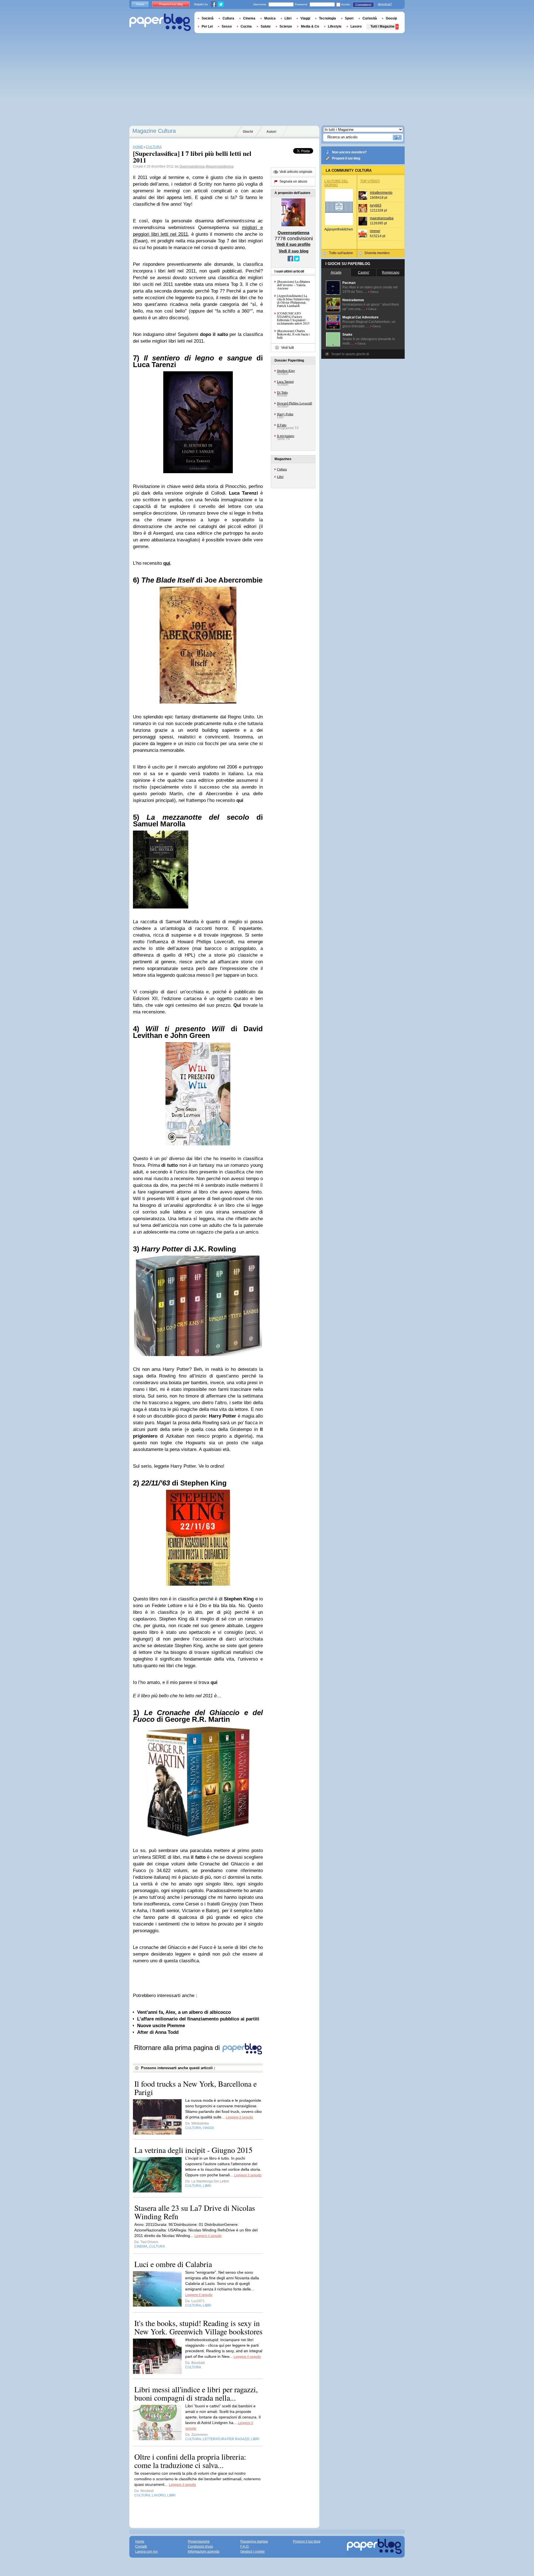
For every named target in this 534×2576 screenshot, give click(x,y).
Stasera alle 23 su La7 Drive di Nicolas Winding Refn (195, 2212)
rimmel (375, 231)
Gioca (374, 292)
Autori (271, 132)
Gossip (391, 18)
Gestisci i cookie (253, 2552)
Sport (349, 18)
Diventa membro (377, 253)
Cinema (249, 18)
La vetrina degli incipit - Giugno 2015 (193, 2150)
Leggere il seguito (239, 2117)
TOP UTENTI (370, 181)
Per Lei (207, 26)
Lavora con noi (146, 2552)
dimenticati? (385, 4)
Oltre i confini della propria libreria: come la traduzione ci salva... (190, 2461)
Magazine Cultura (154, 131)
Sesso (227, 26)
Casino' (364, 272)
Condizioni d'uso (200, 2546)
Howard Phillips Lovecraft (295, 403)
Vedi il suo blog (294, 251)
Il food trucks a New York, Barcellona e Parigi (196, 2088)
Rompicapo (391, 272)
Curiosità (370, 18)
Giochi (248, 132)
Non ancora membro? (349, 152)
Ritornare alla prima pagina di (178, 2048)
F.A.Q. (245, 2546)
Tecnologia (327, 18)
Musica (270, 18)
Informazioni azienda (204, 2552)
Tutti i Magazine (383, 26)
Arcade (336, 272)
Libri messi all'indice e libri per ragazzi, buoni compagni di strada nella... (196, 2393)
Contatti (141, 2546)
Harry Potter (285, 414)
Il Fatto (282, 425)
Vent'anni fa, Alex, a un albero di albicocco (184, 2012)
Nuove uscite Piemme (161, 2026)
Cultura (282, 469)
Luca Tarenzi (285, 381)
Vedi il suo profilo (293, 244)
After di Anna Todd (158, 2032)
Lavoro (356, 26)
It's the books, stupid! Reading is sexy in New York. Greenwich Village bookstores (198, 2327)
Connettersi (363, 5)
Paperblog (160, 22)
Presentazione (199, 2541)
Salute (266, 26)
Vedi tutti (288, 348)
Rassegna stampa (254, 2541)
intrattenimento (381, 193)
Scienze (286, 26)
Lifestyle (335, 26)
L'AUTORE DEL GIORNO (336, 183)
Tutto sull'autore (341, 253)
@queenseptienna (220, 166)
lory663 (376, 205)
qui (167, 563)
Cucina (246, 26)
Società (208, 18)
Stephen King (286, 370)
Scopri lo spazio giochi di (350, 354)
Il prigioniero (286, 436)
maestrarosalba (382, 218)
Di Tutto (282, 392)
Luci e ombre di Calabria (173, 2264)
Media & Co (310, 26)
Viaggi (305, 18)
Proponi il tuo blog (346, 158)
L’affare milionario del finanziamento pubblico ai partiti (198, 2019)
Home (140, 4)
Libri (280, 477)
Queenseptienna (192, 166)
